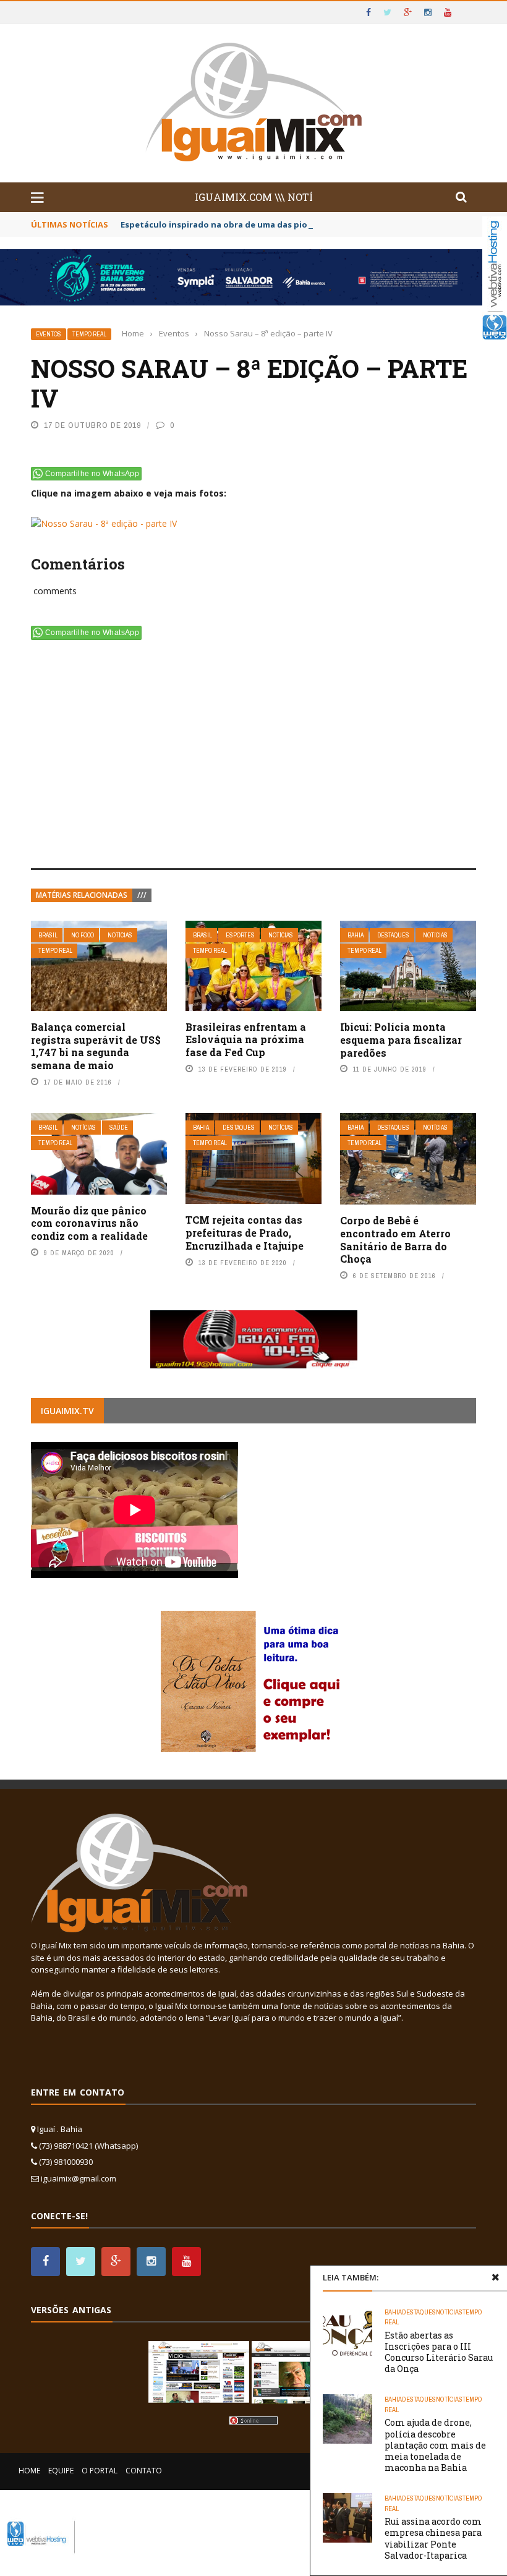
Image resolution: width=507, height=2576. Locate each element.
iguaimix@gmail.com (79, 2178)
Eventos (49, 334)
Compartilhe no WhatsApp (92, 474)
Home (29, 2471)
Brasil (48, 935)
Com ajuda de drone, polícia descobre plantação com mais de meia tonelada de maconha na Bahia (435, 2445)
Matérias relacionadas (82, 895)
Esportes (240, 935)
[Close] (495, 2277)
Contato (144, 2471)
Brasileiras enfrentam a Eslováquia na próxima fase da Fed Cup (246, 1040)
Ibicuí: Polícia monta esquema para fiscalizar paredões (401, 1040)
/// (142, 895)
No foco (83, 935)
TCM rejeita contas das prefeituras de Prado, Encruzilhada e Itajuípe (245, 1233)
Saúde (119, 1128)
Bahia (356, 935)
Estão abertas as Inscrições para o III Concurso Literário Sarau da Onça (439, 2352)
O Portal (100, 2471)
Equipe (61, 2471)
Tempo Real (89, 334)
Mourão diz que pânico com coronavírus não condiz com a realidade (89, 1223)
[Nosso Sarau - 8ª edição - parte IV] (104, 521)
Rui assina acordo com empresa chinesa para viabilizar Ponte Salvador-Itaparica (433, 2538)
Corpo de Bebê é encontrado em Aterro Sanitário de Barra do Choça (395, 1239)
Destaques (393, 935)
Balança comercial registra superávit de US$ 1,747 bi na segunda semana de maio (96, 1046)
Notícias (120, 935)
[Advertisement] (253, 757)
